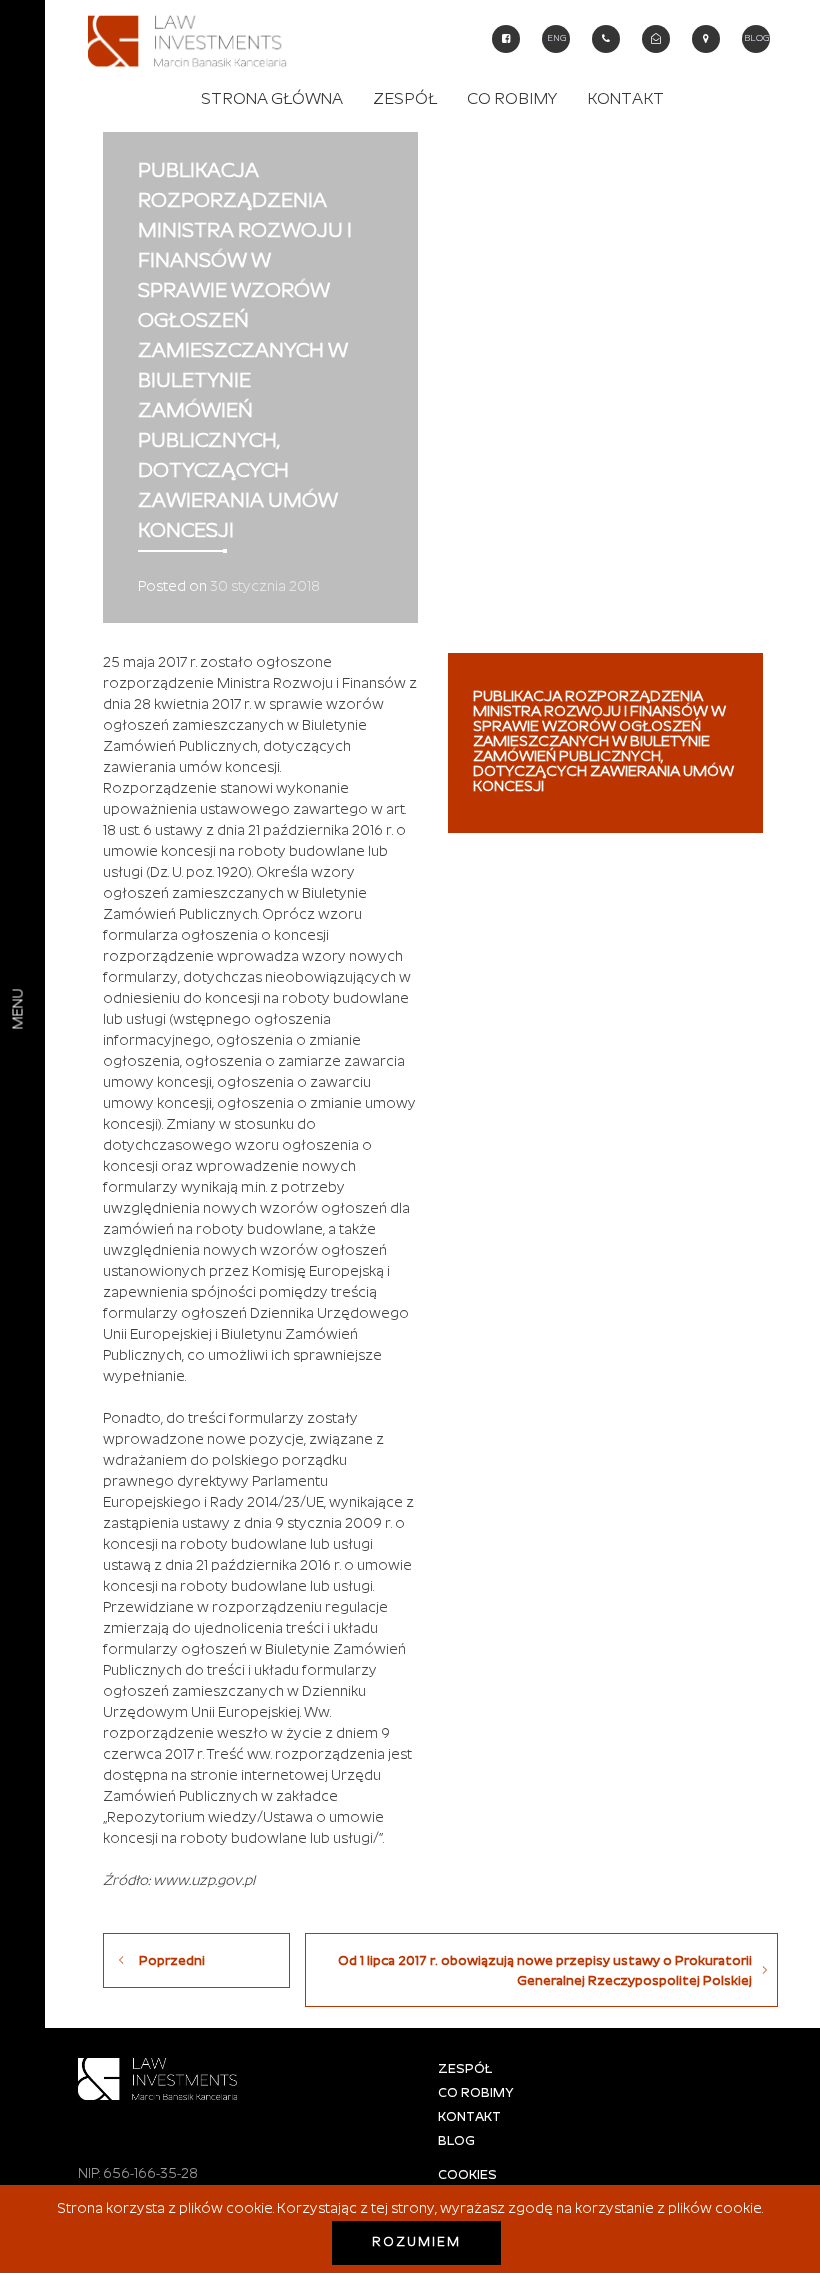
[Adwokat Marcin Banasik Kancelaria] (193, 36)
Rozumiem (416, 2243)
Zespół (405, 100)
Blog (456, 2141)
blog (756, 38)
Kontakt (625, 100)
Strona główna (272, 100)
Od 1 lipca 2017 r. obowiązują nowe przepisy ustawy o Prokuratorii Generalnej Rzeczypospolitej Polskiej (545, 1971)
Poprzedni (172, 1961)
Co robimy (512, 100)
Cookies (467, 2175)
